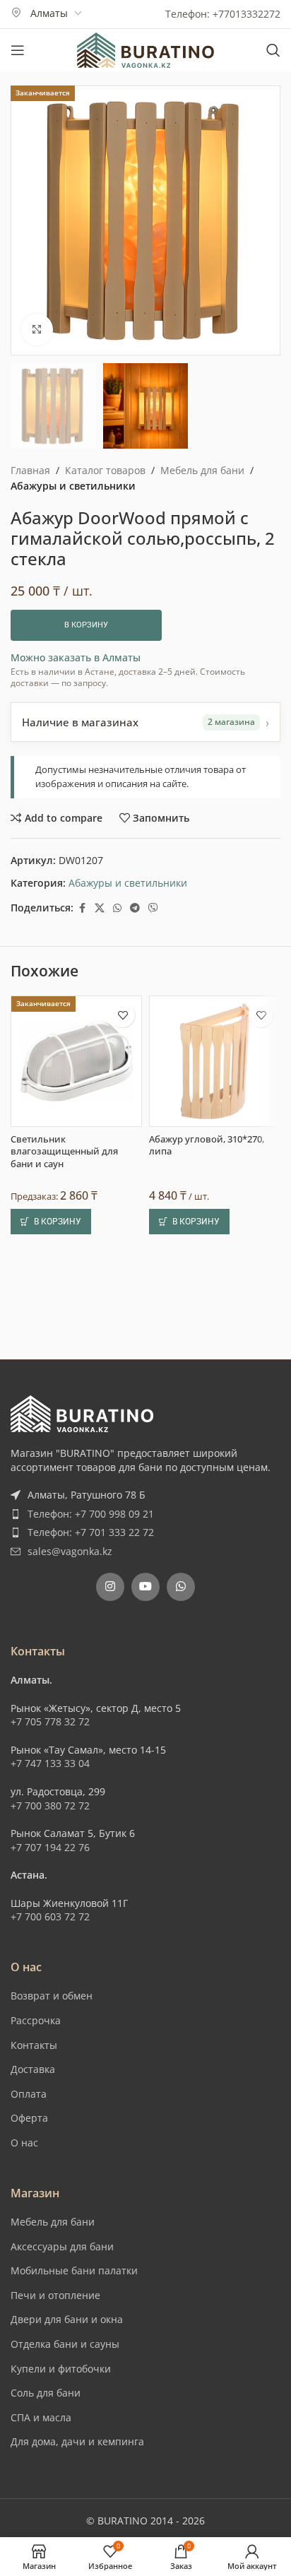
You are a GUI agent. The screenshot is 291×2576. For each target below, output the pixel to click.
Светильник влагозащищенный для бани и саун (64, 1508)
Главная (30, 470)
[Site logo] (145, 49)
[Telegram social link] (135, 908)
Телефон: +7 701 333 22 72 (91, 1779)
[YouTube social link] (145, 1833)
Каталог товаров (105, 470)
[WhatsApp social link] (117, 908)
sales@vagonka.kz (70, 1798)
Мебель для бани (202, 470)
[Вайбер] (153, 908)
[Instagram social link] (110, 1833)
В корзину (86, 625)
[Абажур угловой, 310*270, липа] (215, 1418)
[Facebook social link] (82, 908)
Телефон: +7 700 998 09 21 (91, 1760)
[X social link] (100, 908)
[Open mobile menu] (18, 50)
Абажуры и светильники (73, 486)
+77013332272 (247, 14)
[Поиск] (273, 50)
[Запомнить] (123, 1372)
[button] (51, 1579)
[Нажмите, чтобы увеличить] (37, 330)
